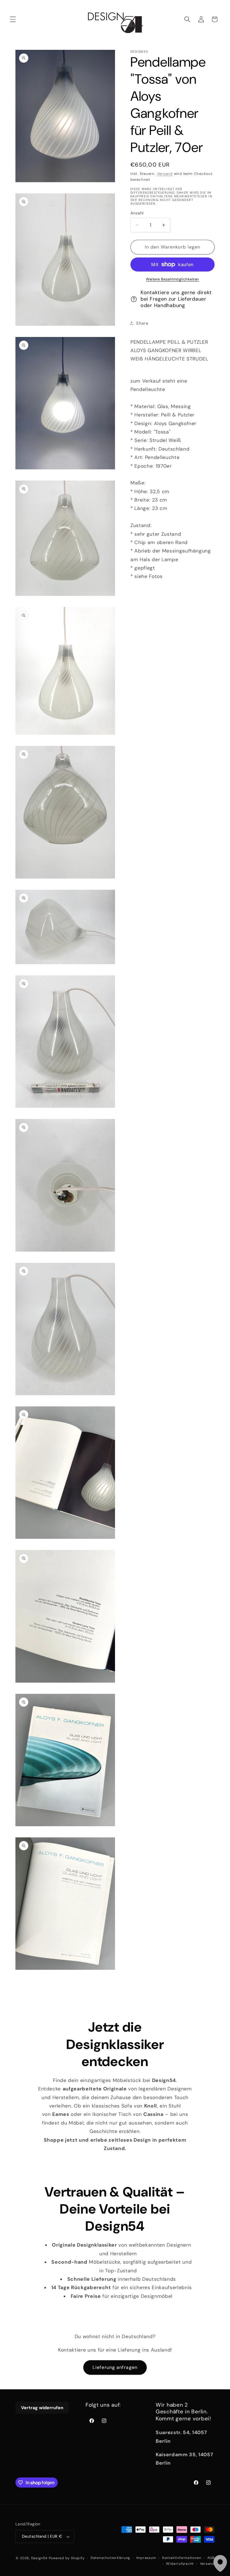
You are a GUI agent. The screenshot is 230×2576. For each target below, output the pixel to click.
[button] (13, 19)
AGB (211, 2558)
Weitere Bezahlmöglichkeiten (173, 279)
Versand (165, 174)
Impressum (146, 2558)
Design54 (39, 2558)
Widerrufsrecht (180, 2564)
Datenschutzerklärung (110, 2558)
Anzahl (137, 213)
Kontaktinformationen (182, 2558)
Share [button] (142, 323)
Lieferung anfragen (115, 2367)
